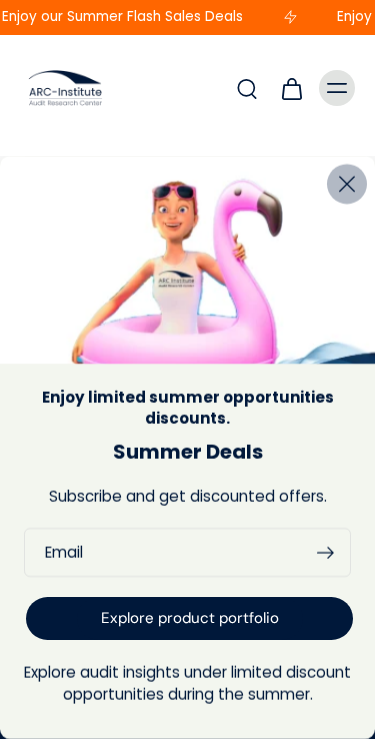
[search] (247, 88)
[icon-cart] (291, 88)
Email (64, 552)
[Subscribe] (325, 552)
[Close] (347, 184)
